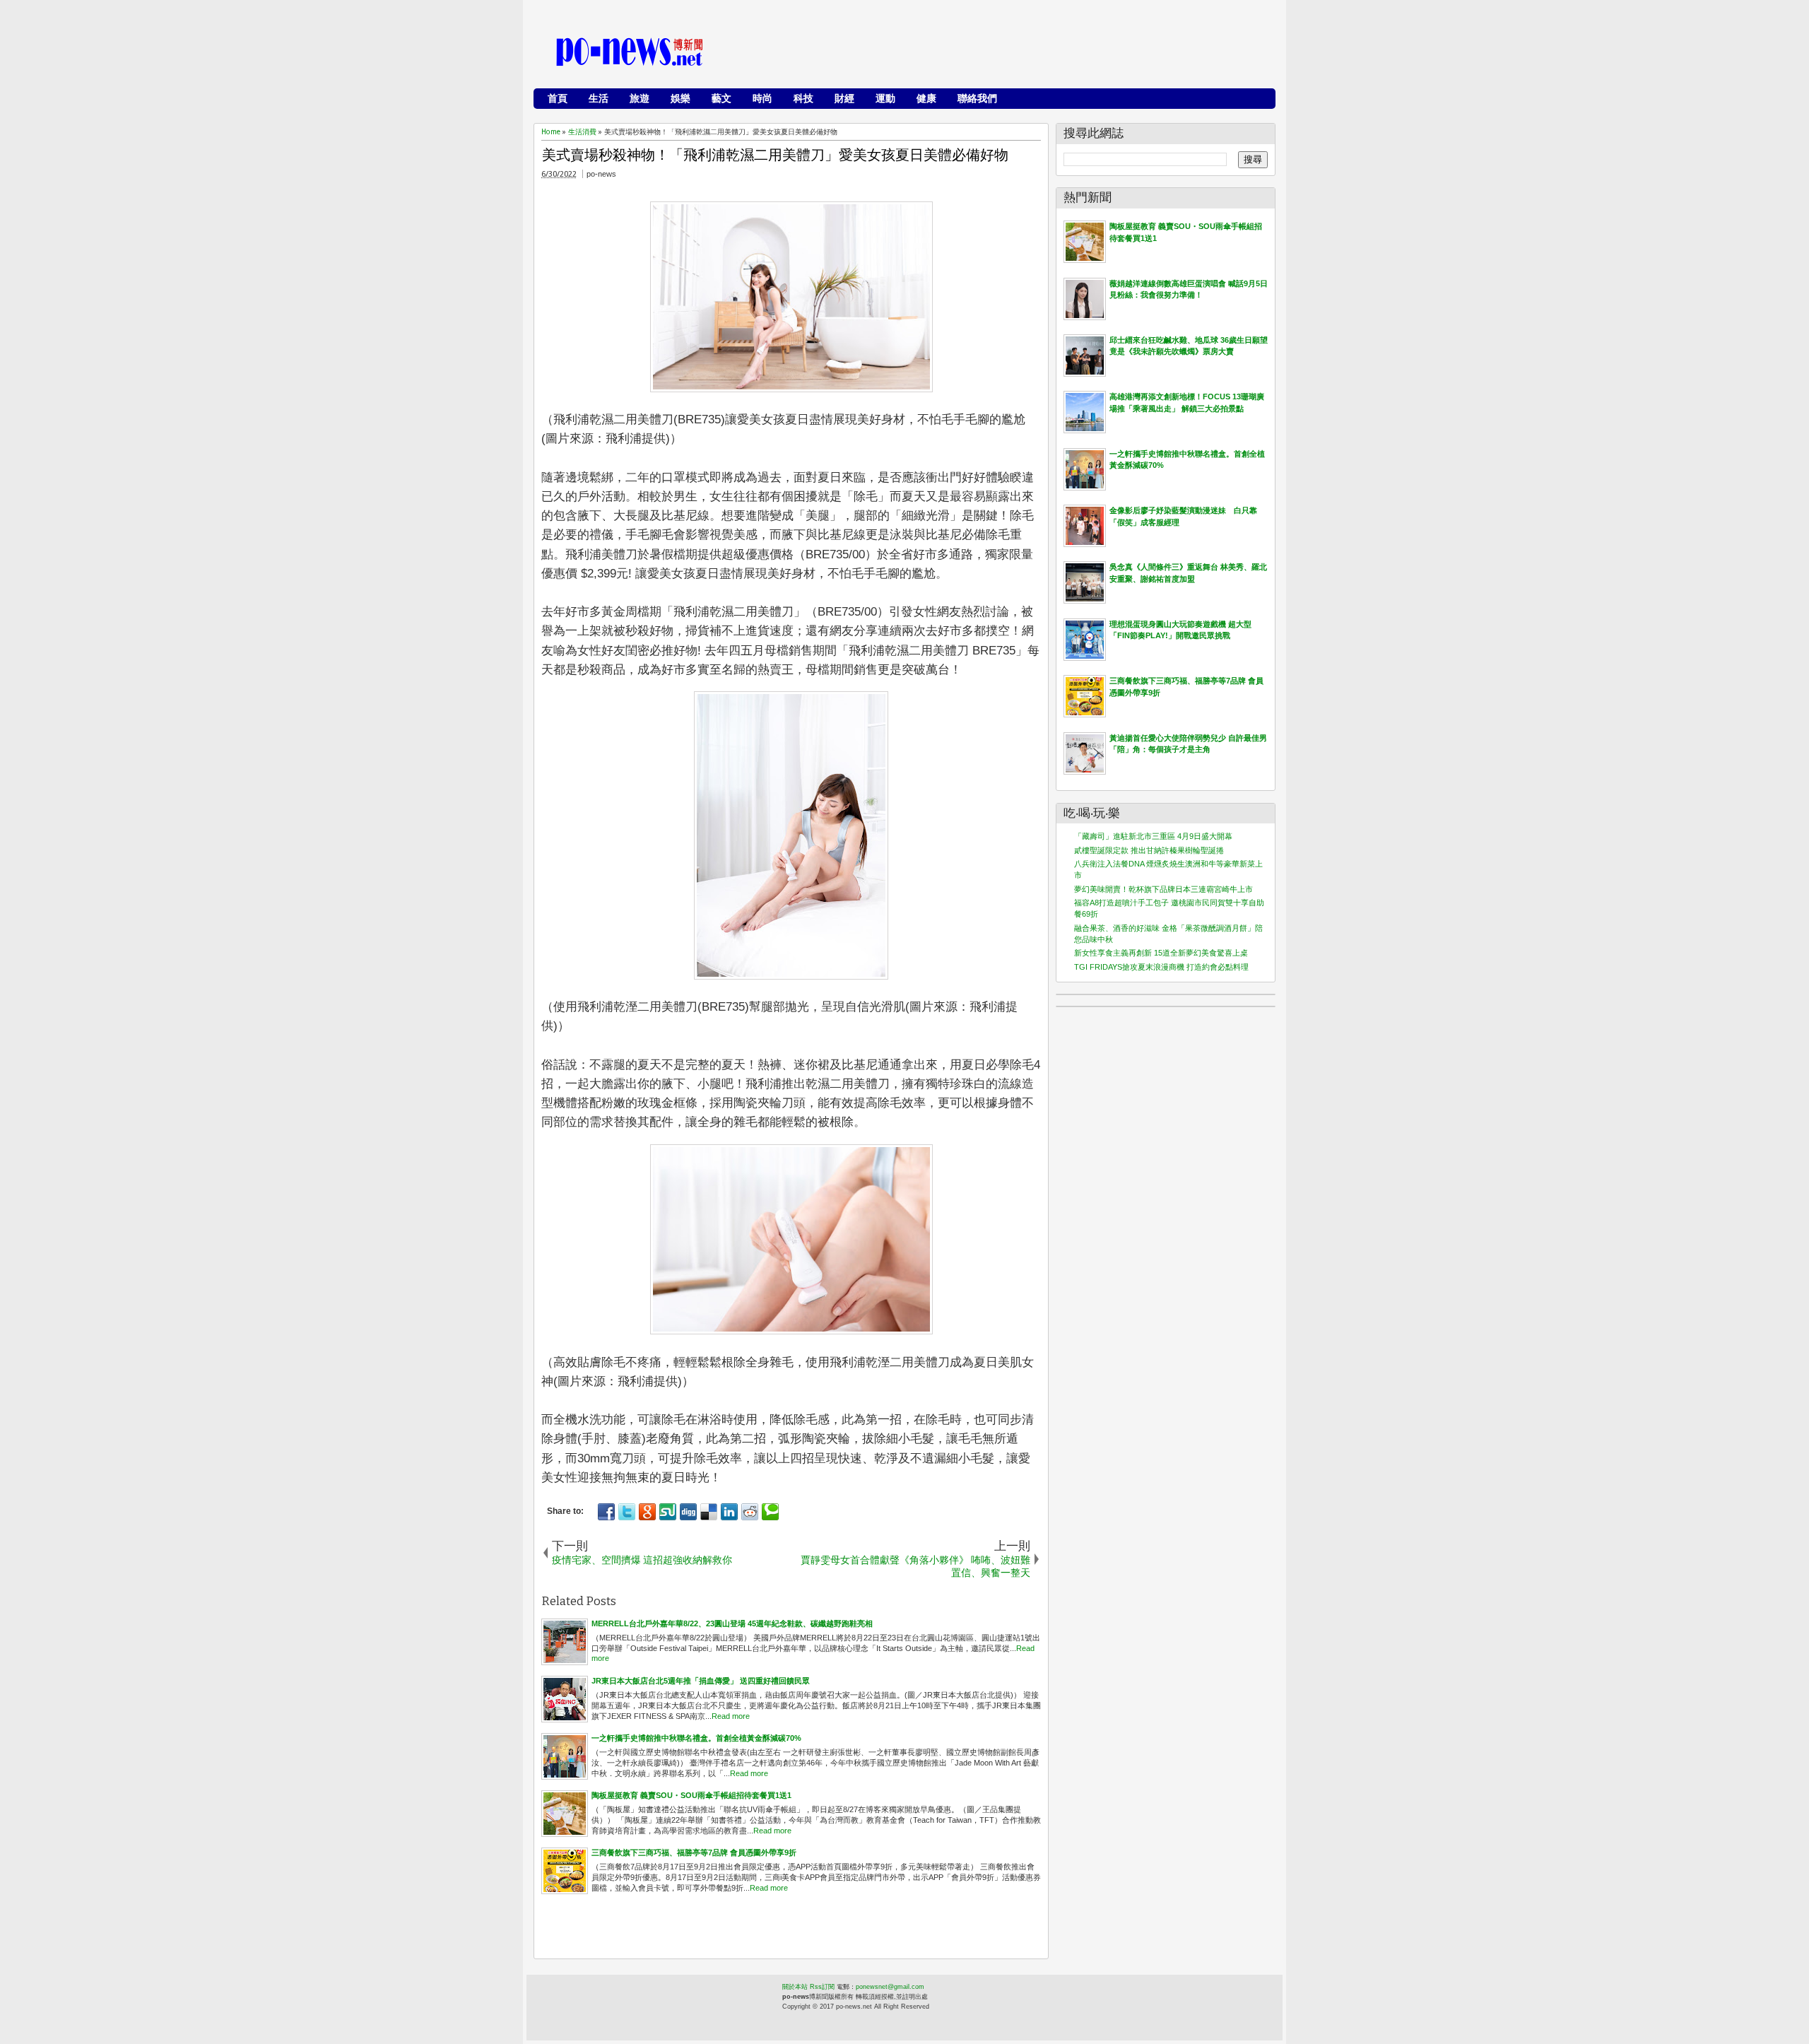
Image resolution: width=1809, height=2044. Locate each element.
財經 (844, 98)
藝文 (721, 98)
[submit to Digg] (688, 1512)
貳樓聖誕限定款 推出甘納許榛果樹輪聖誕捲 (1149, 850)
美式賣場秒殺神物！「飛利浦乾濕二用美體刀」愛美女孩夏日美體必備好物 (775, 155)
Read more (731, 1716)
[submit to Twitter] (627, 1512)
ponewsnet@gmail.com (890, 1987)
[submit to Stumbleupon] (668, 1512)
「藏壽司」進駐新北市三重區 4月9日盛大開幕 (1153, 836)
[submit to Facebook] (606, 1512)
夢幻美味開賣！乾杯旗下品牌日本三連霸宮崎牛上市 (1163, 889)
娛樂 (680, 98)
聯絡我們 (977, 98)
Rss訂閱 (822, 1987)
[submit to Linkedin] (729, 1512)
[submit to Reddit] (750, 1512)
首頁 (558, 98)
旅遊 (640, 98)
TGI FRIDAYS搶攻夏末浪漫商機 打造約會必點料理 (1161, 967)
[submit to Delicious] (709, 1512)
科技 (803, 98)
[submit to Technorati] (770, 1512)
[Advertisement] (1011, 53)
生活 (599, 98)
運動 (885, 98)
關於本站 (795, 1987)
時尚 (762, 98)
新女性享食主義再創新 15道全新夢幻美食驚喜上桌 (1161, 953)
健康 (926, 98)
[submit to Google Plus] (647, 1512)
